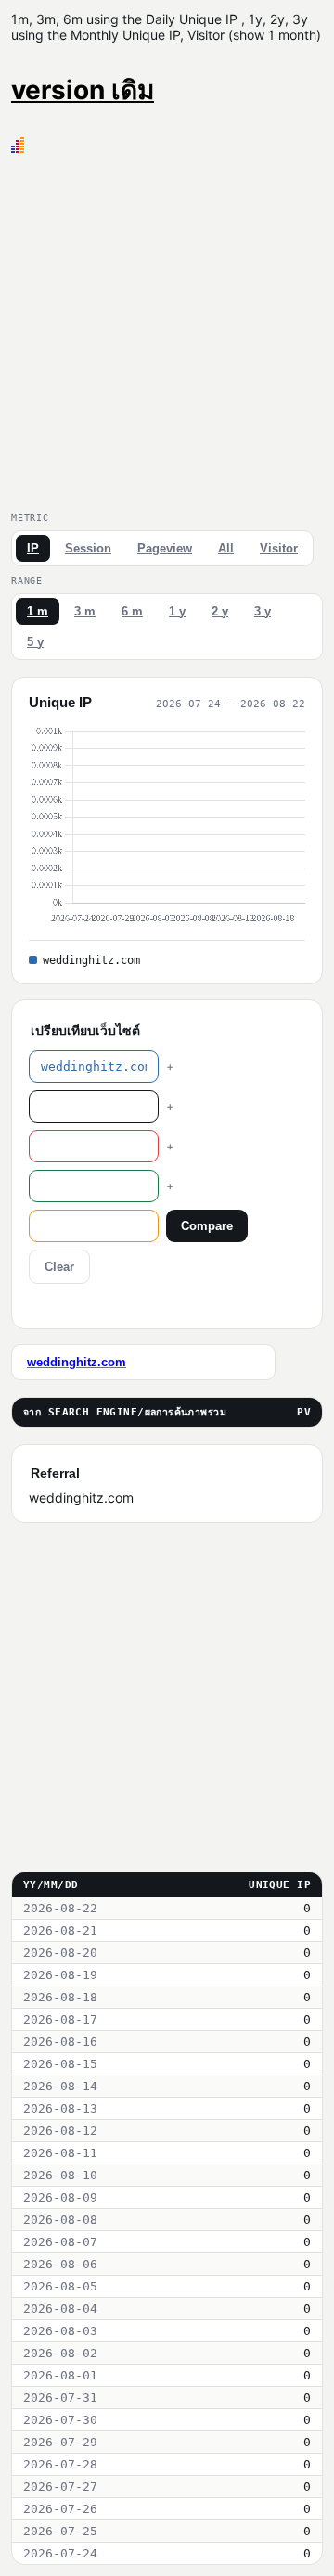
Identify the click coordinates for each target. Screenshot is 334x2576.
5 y (35, 642)
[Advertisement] (167, 329)
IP (33, 548)
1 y (177, 611)
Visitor (279, 548)
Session (88, 548)
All (226, 548)
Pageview (165, 548)
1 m (38, 611)
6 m (132, 611)
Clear (59, 1267)
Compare (207, 1226)
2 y (220, 611)
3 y (263, 611)
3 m (85, 611)
